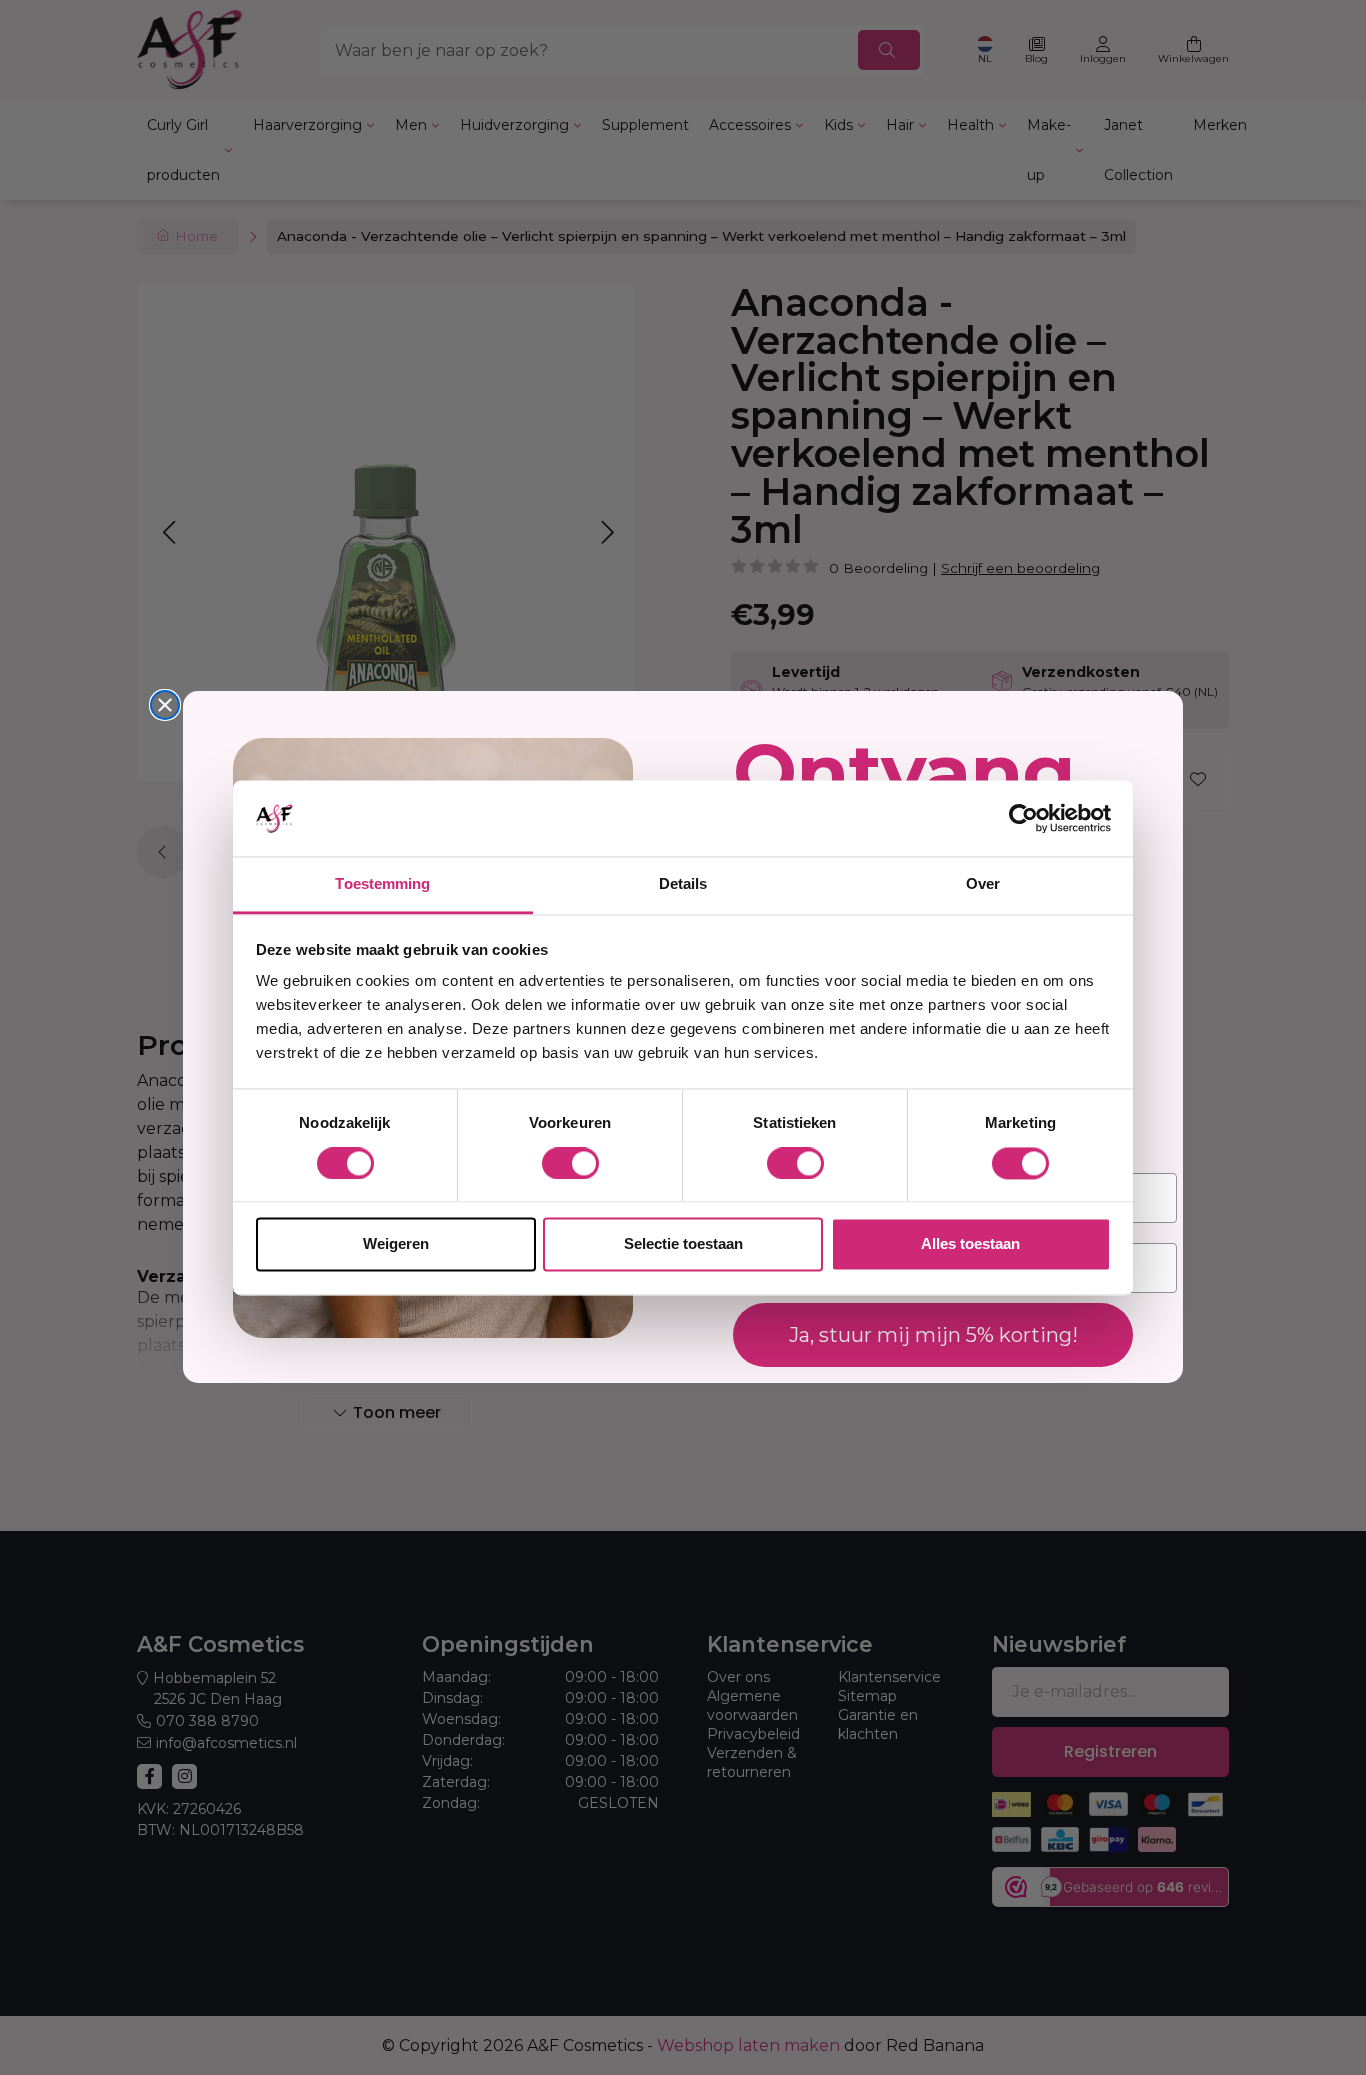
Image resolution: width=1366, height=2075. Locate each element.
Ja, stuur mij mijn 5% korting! (933, 1336)
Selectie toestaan (683, 1244)
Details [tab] (683, 884)
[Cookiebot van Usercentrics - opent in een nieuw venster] (1023, 818)
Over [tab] (983, 884)
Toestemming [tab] (382, 884)
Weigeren (396, 1244)
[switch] (570, 1163)
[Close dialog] (165, 705)
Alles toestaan (970, 1244)
